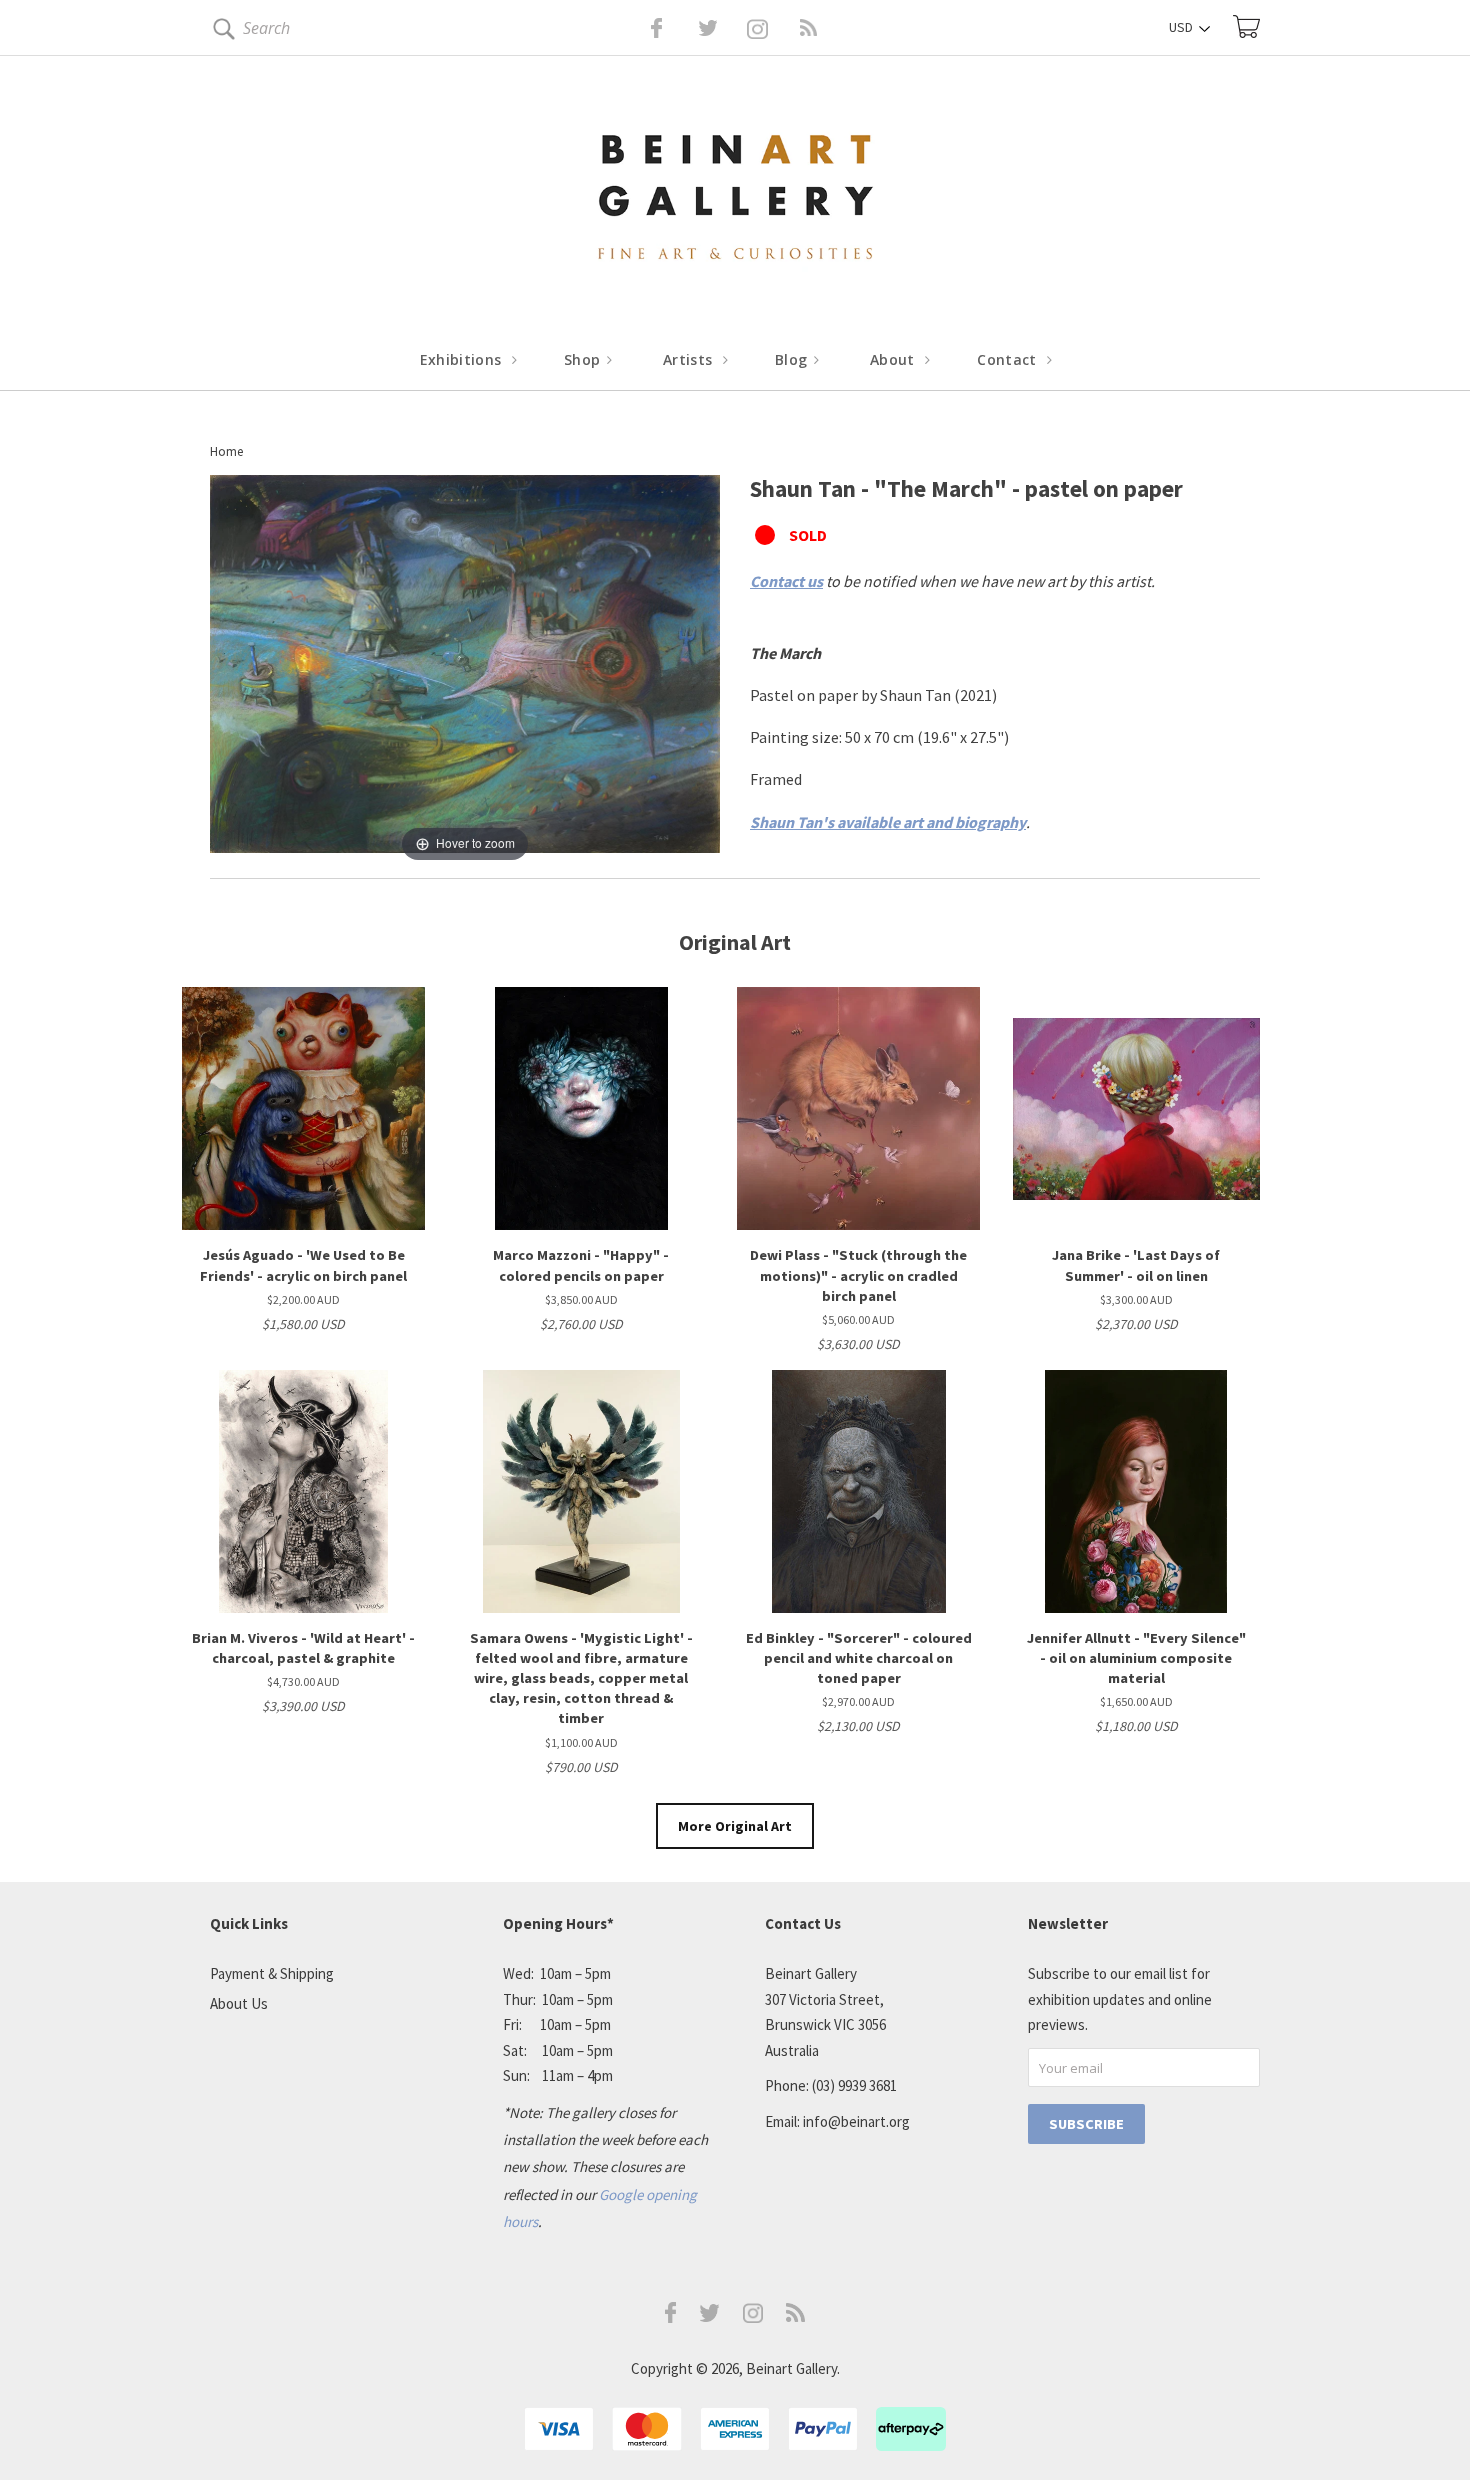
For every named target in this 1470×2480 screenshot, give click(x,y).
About (894, 359)
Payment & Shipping (272, 1973)
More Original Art (735, 1826)
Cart (1246, 26)
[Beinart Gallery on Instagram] (753, 2317)
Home (226, 451)
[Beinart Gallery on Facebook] (642, 28)
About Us (239, 2003)
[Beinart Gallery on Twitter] (671, 28)
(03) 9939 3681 (854, 2085)
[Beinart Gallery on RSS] (773, 28)
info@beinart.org (856, 2121)
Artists (690, 359)
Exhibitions (463, 359)
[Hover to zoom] (465, 669)
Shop (584, 359)
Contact (1009, 359)
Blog (793, 359)
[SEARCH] (220, 32)
